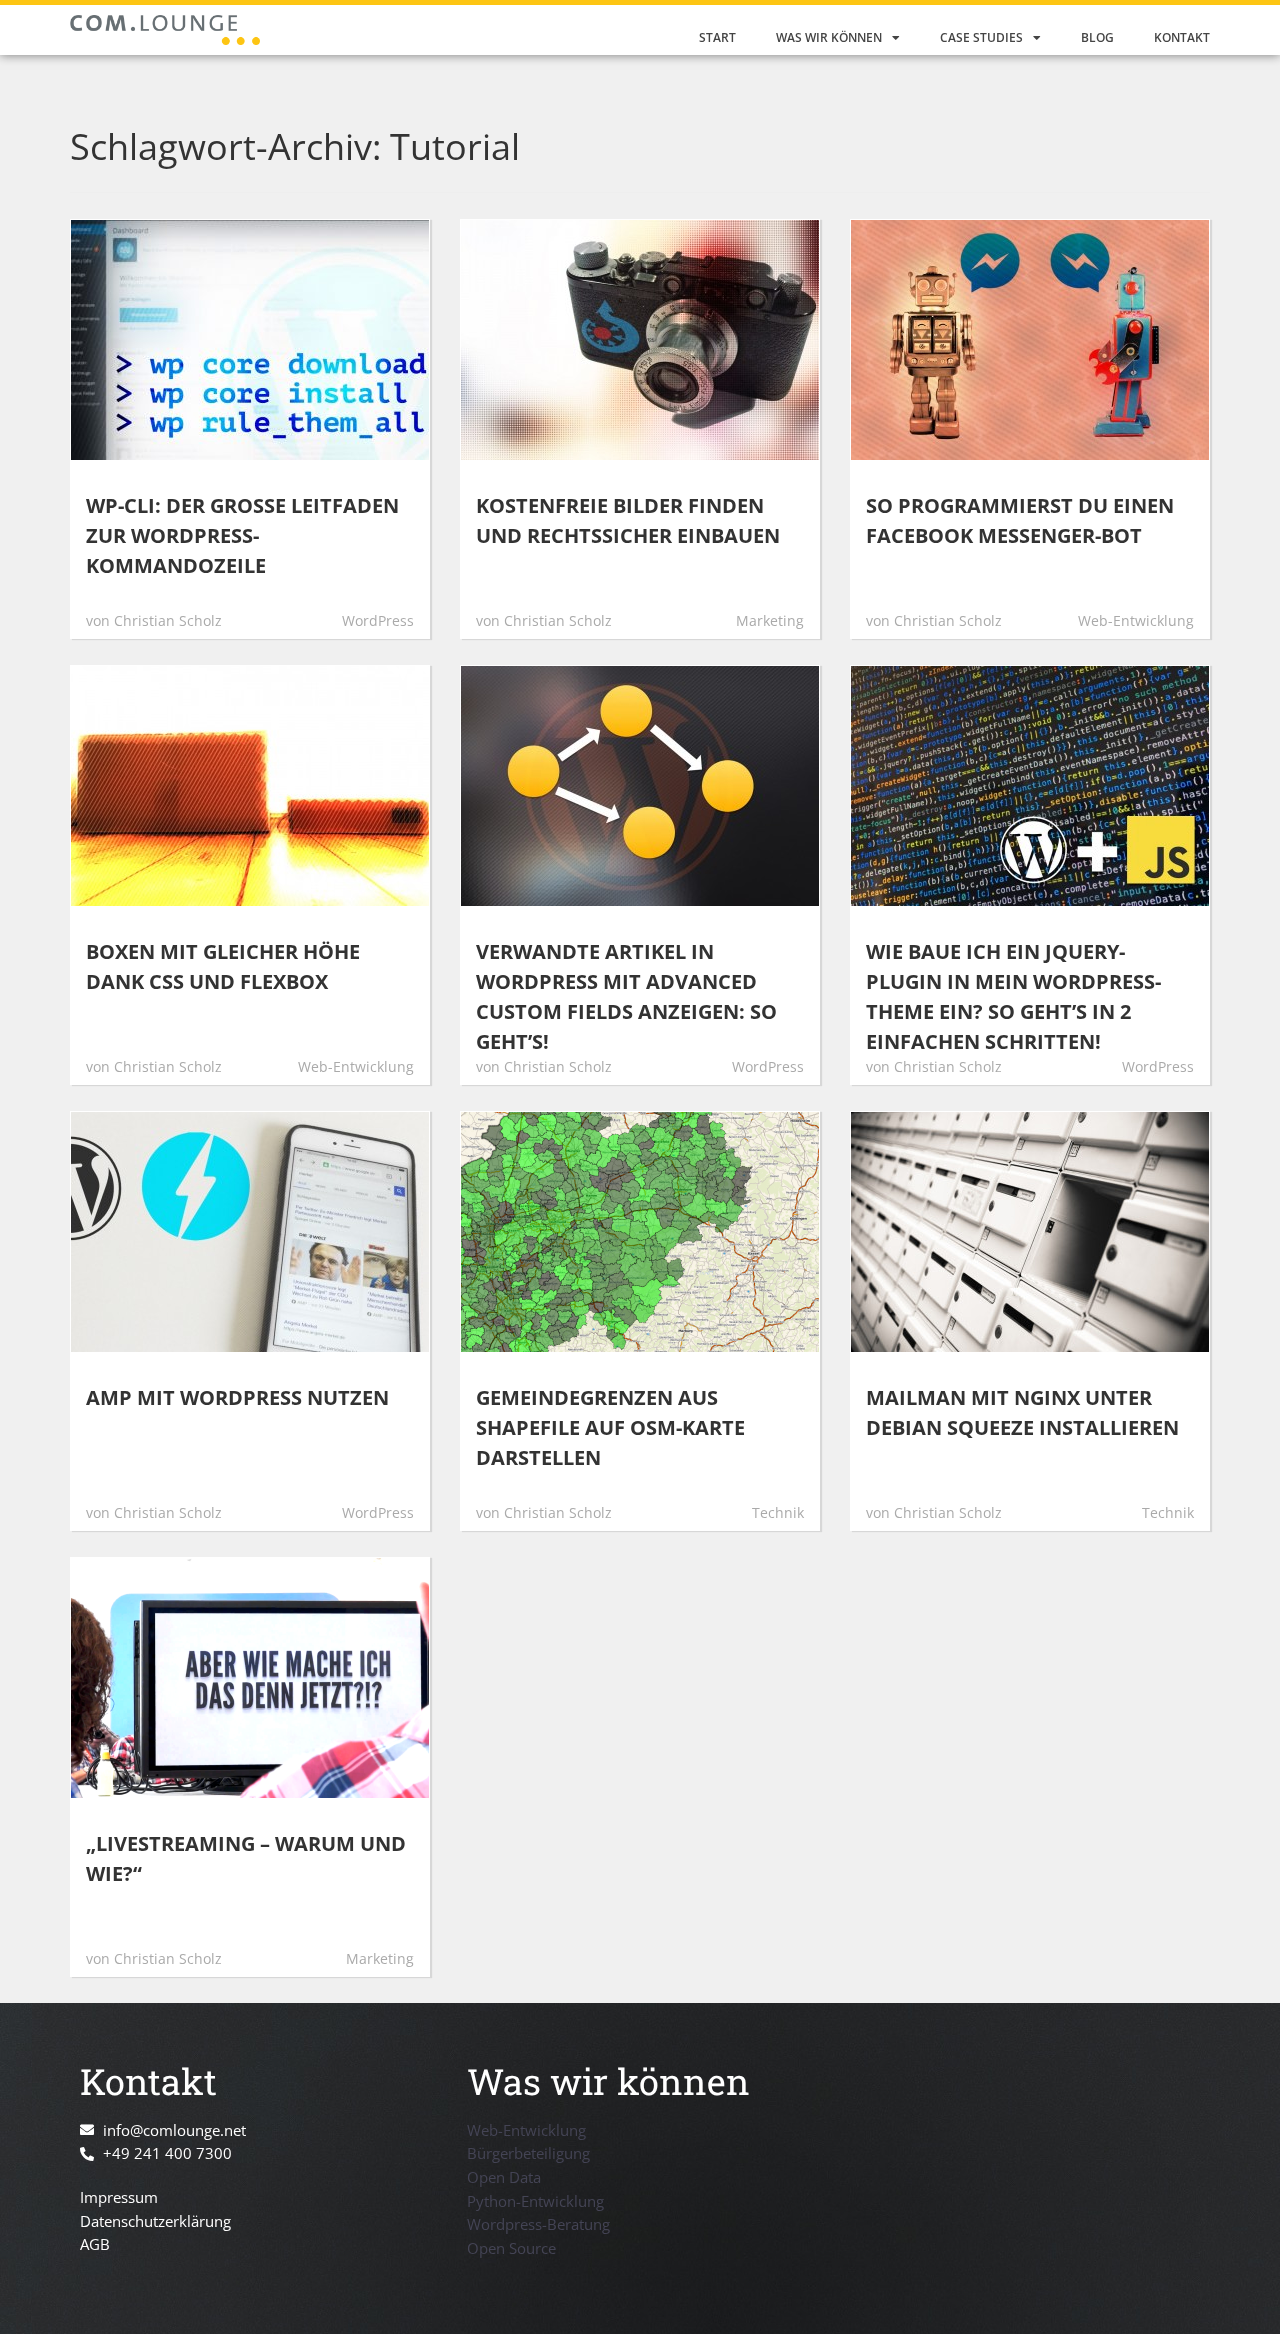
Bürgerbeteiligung (528, 2153)
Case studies (981, 37)
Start (717, 37)
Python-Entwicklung (535, 2201)
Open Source (511, 2248)
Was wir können (829, 37)
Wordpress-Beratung (538, 2224)
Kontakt (1182, 37)
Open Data (504, 2177)
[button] (44, 2290)
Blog (1097, 37)
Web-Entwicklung (526, 2130)
